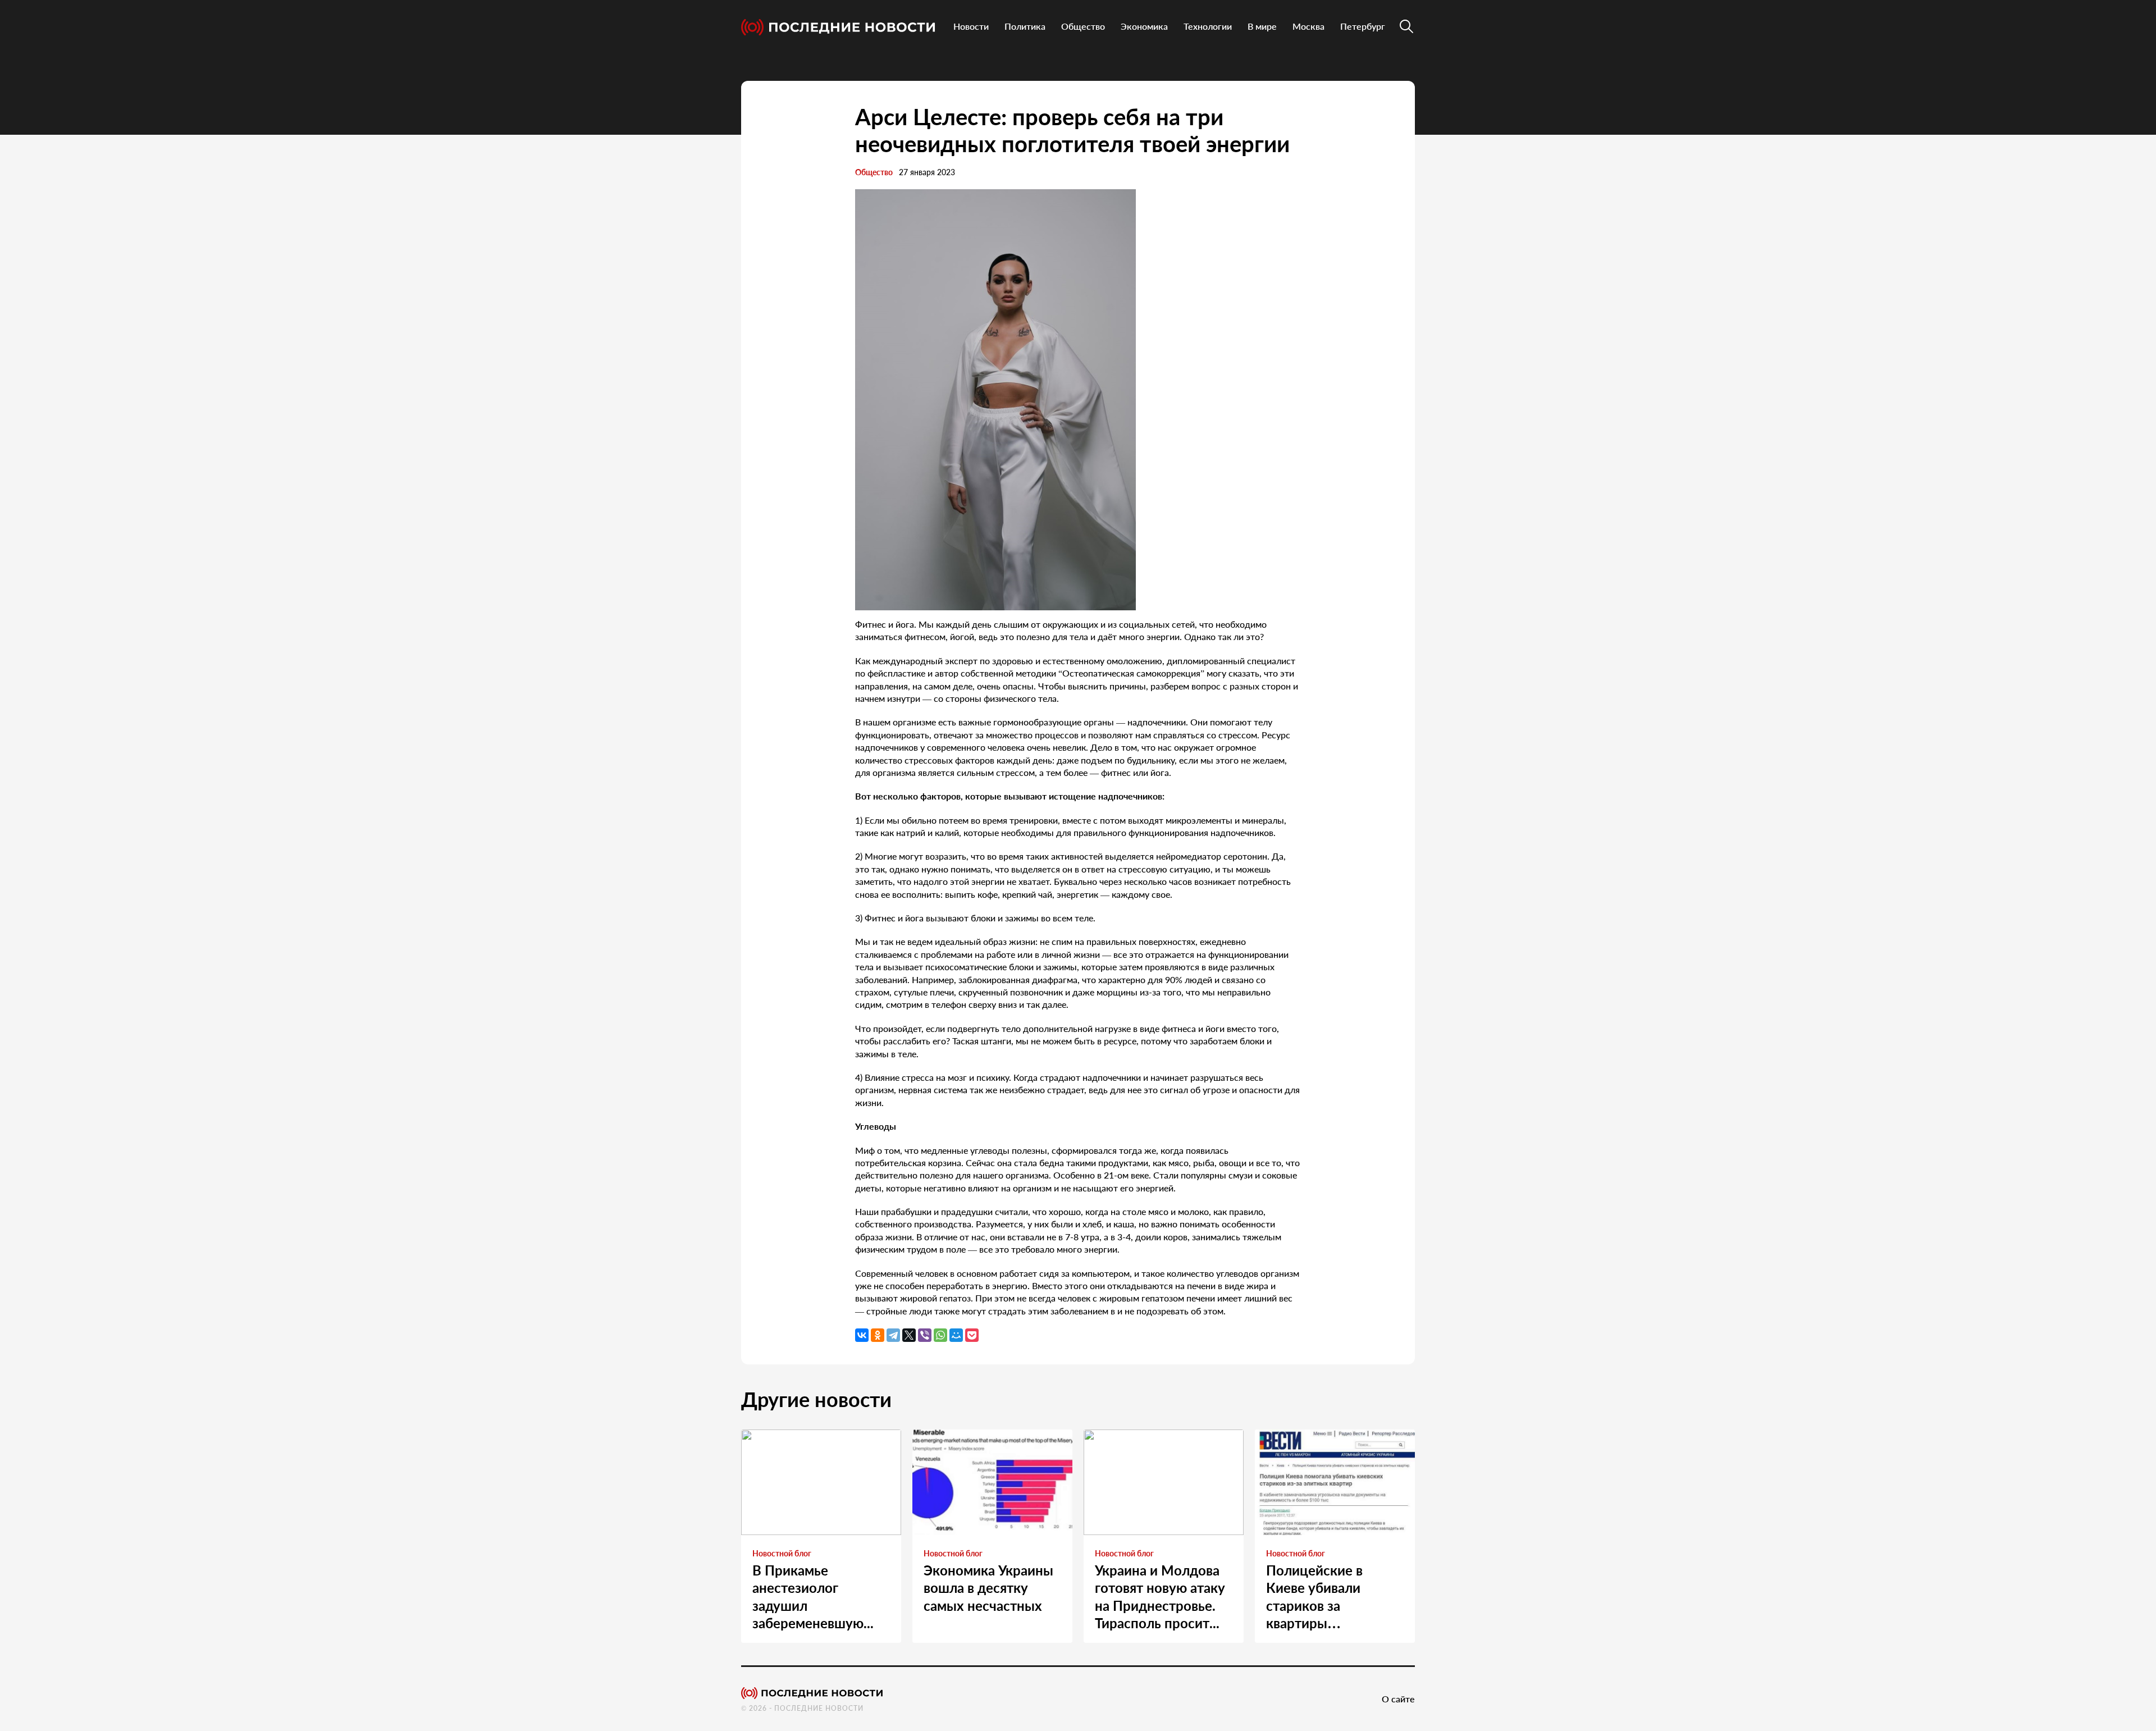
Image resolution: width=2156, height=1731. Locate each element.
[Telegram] (893, 1335)
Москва (1308, 26)
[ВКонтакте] (862, 1335)
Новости (971, 26)
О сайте (1398, 1699)
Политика (1025, 26)
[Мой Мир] (956, 1335)
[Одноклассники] (878, 1335)
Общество (1083, 26)
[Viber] (925, 1335)
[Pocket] (972, 1335)
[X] (909, 1335)
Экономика (1144, 26)
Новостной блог (782, 1553)
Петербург (1363, 26)
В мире (1262, 26)
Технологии (1208, 26)
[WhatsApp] (940, 1335)
